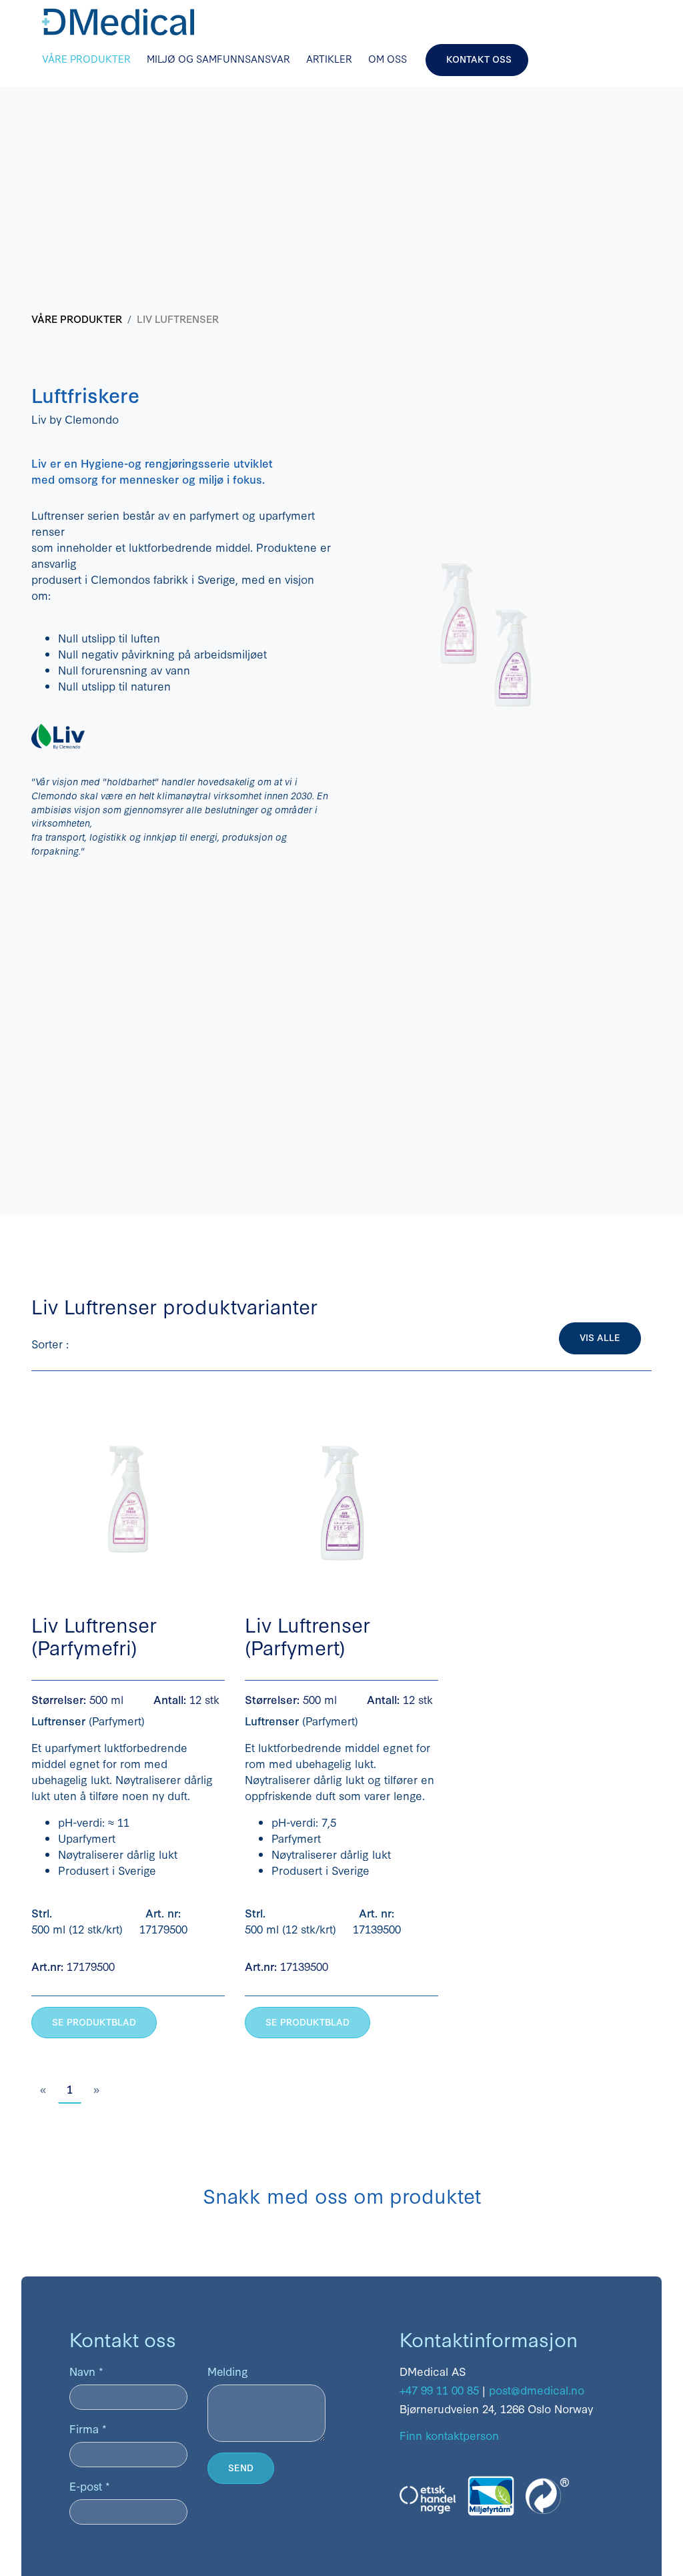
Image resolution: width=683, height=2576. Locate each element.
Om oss (388, 58)
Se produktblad (94, 2022)
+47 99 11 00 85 (439, 2390)
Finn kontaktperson (449, 2435)
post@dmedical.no (537, 2390)
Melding (228, 2371)
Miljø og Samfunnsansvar (218, 58)
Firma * (88, 2428)
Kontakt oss (479, 59)
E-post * (90, 2486)
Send (241, 2467)
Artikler (329, 58)
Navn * (86, 2371)
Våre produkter (86, 58)
